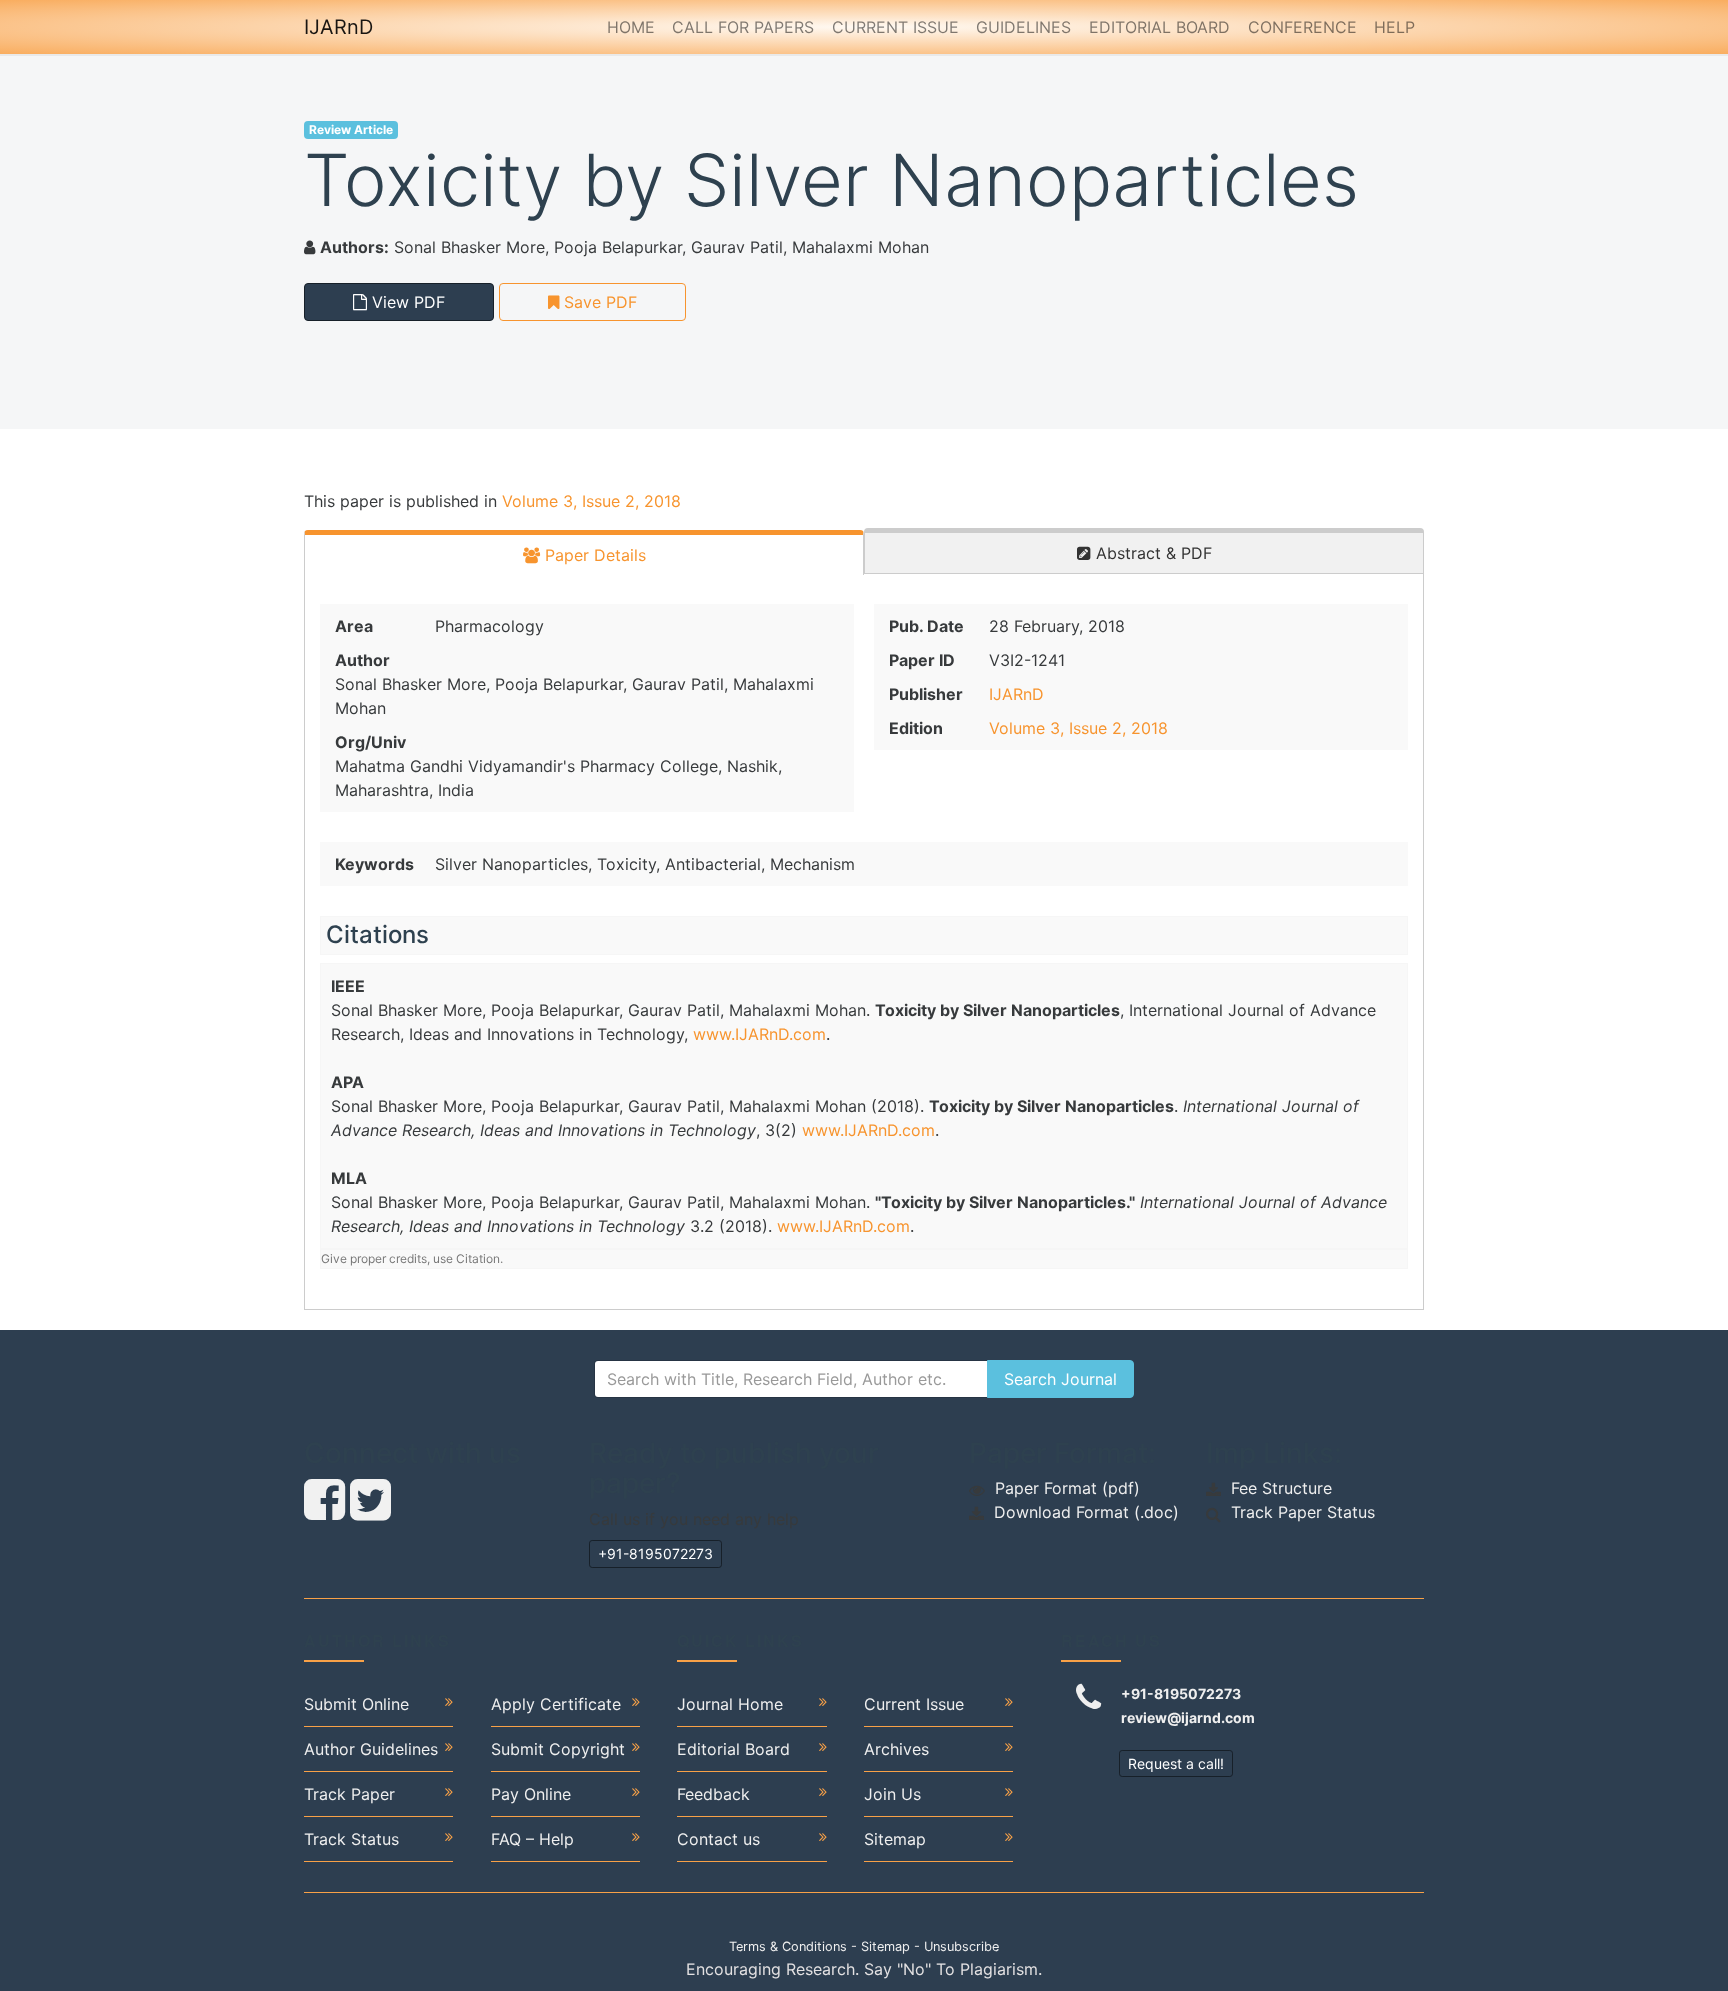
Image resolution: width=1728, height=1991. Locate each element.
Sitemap (895, 1839)
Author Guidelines (371, 1749)
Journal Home (730, 1704)
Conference (1302, 27)
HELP (1394, 27)
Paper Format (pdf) (1067, 1488)
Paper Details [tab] (593, 555)
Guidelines (1023, 27)
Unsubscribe (961, 1946)
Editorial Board (1159, 27)
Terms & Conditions (788, 1946)
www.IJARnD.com (759, 1034)
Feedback (713, 1794)
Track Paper (349, 1794)
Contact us (718, 1839)
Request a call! (1176, 1763)
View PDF (406, 302)
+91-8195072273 (655, 1553)
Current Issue (895, 27)
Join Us (892, 1794)
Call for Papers (743, 27)
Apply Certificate (556, 1704)
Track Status (351, 1839)
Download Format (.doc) (1086, 1512)
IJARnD (338, 27)
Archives (896, 1749)
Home (631, 27)
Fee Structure (1281, 1488)
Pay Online (531, 1794)
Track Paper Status (1303, 1512)
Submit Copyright (558, 1749)
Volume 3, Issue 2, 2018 (591, 501)
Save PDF (598, 302)
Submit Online (356, 1704)
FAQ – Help (532, 1839)
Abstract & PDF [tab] (1151, 553)
